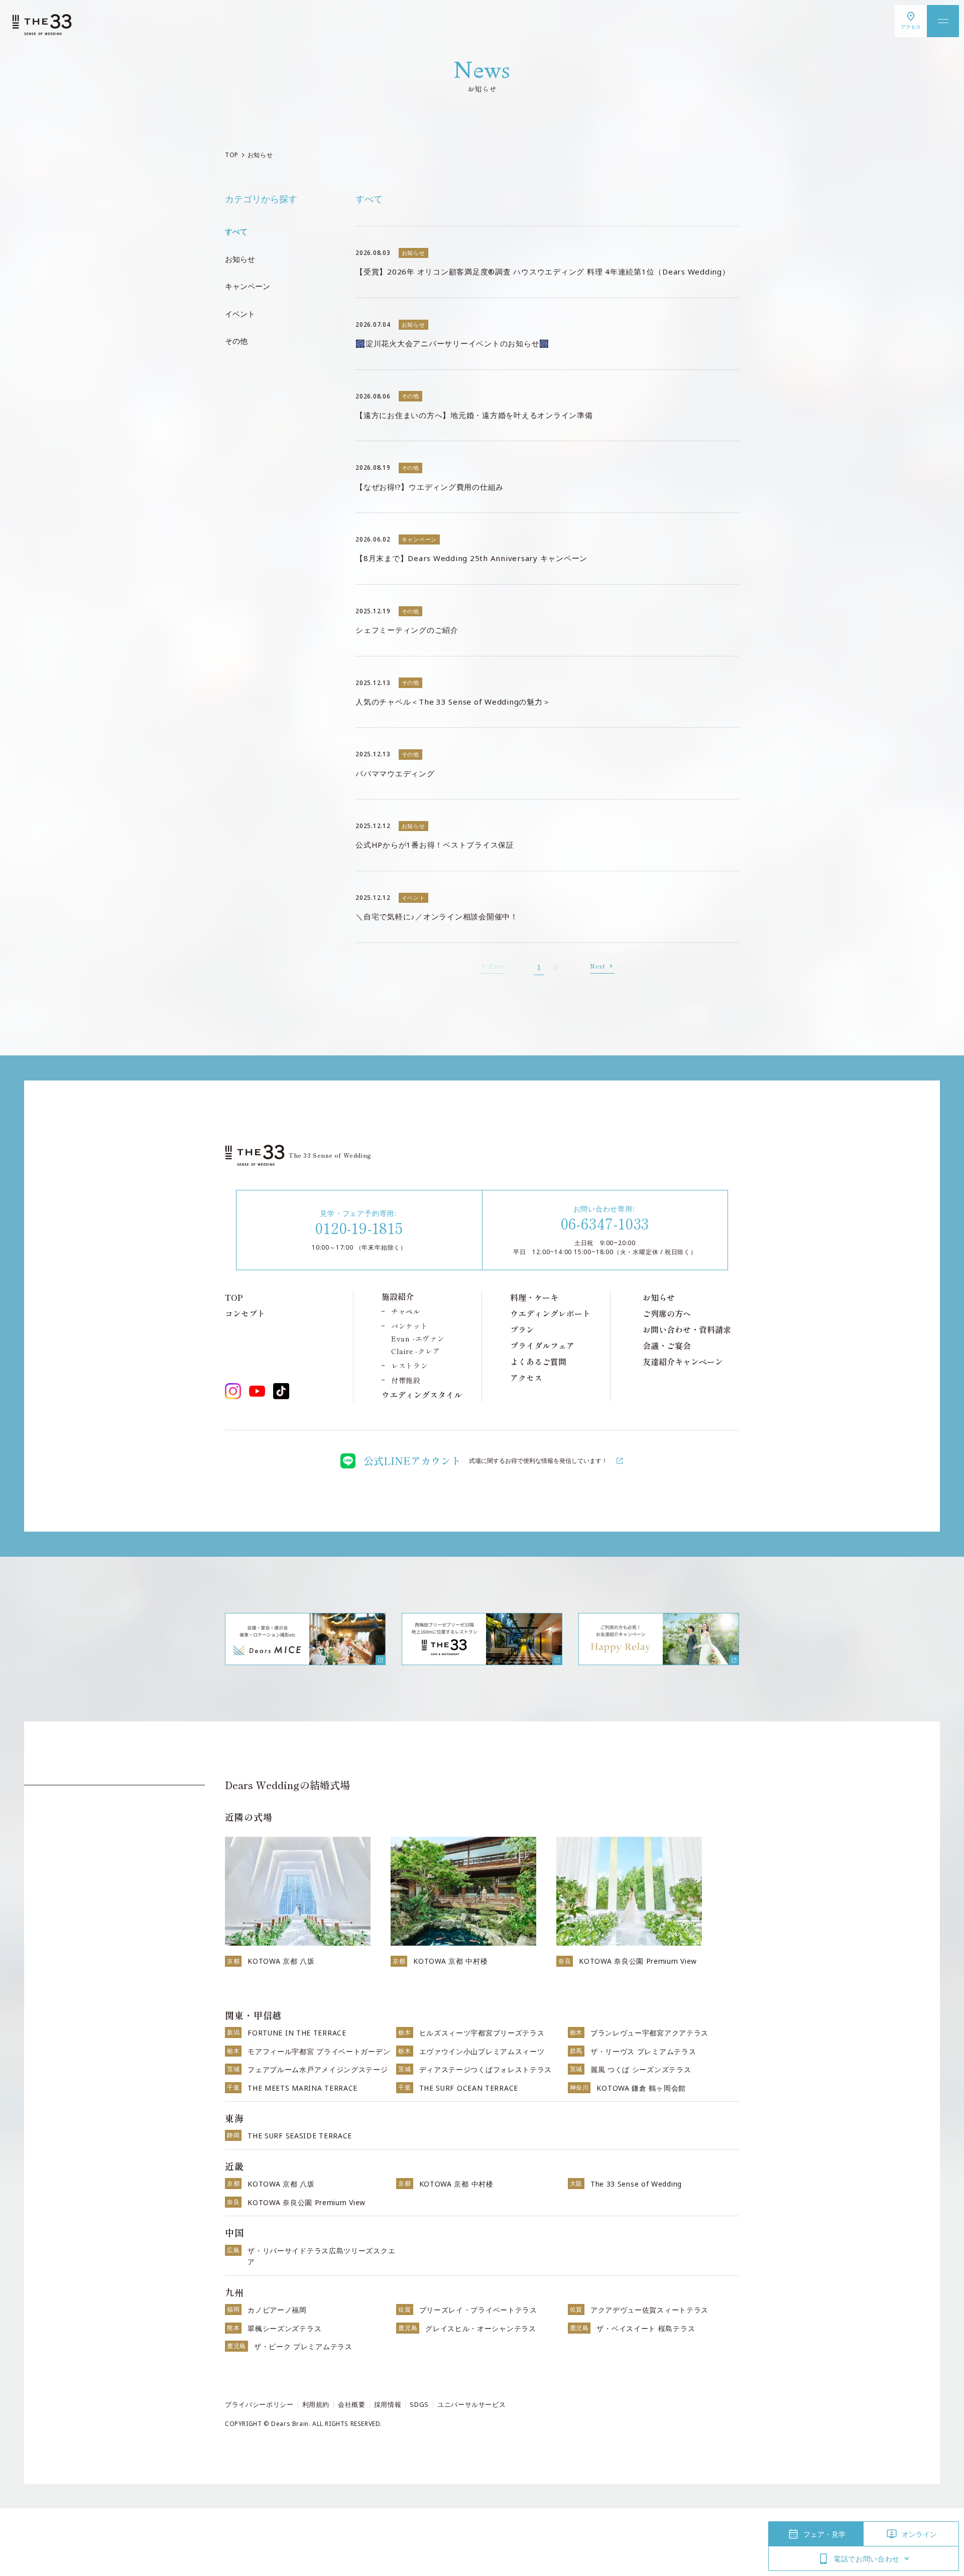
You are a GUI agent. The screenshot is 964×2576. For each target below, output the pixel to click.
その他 (236, 341)
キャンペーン (248, 286)
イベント (240, 314)
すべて (236, 231)
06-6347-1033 (605, 1223)
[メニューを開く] (943, 21)
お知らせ (240, 259)
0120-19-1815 (359, 1228)
